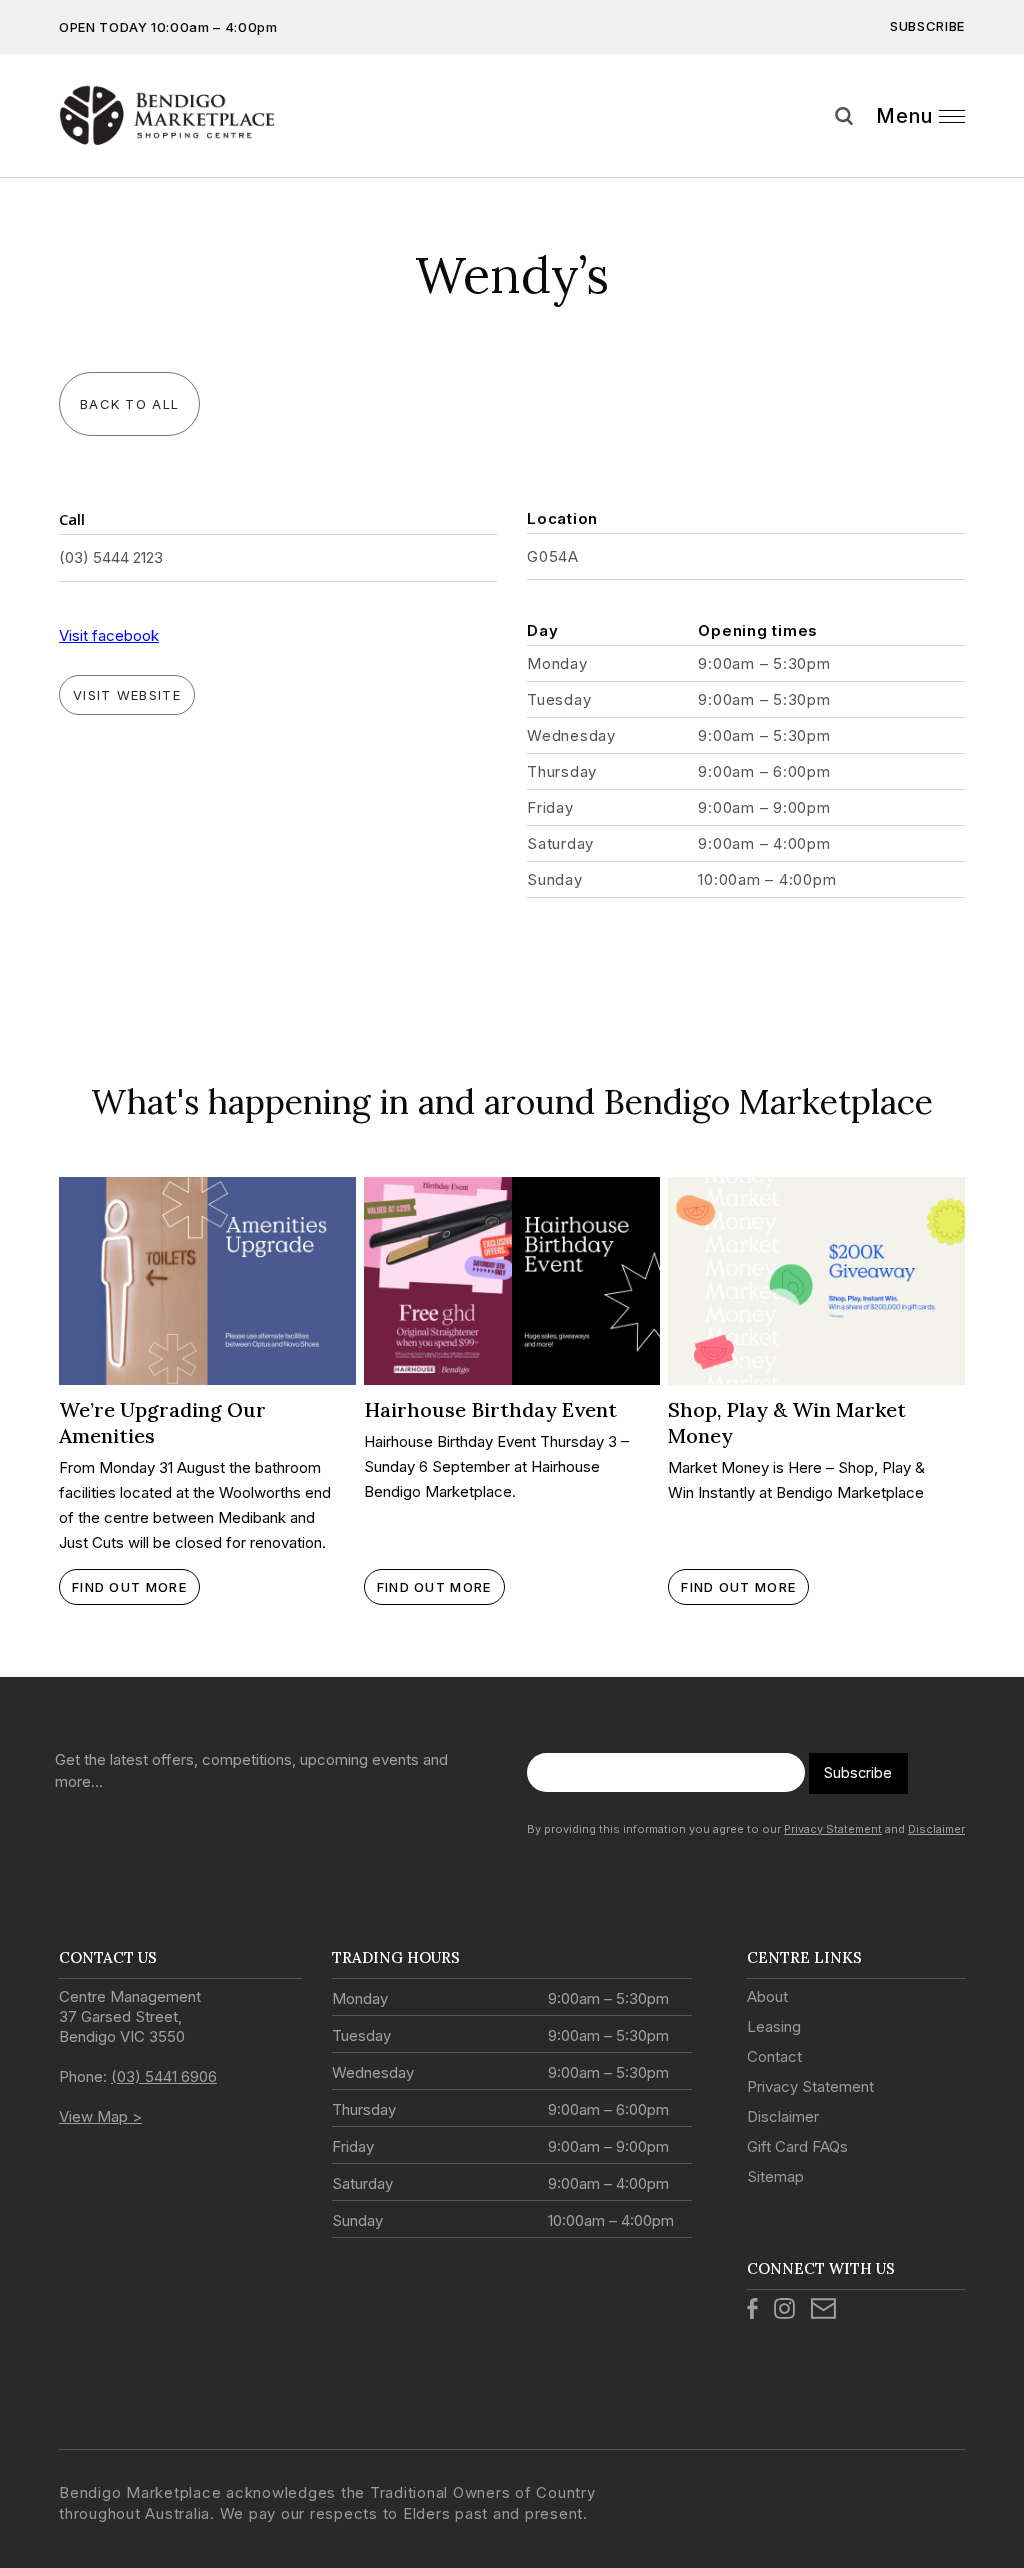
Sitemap (775, 2176)
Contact (774, 2056)
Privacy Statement (833, 1829)
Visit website (127, 695)
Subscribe (927, 26)
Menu (904, 116)
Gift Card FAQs (797, 2146)
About (767, 1996)
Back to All (129, 404)
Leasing (774, 2026)
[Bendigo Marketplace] (167, 116)
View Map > (100, 2116)
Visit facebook (109, 635)
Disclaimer (936, 1829)
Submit (994, 153)
